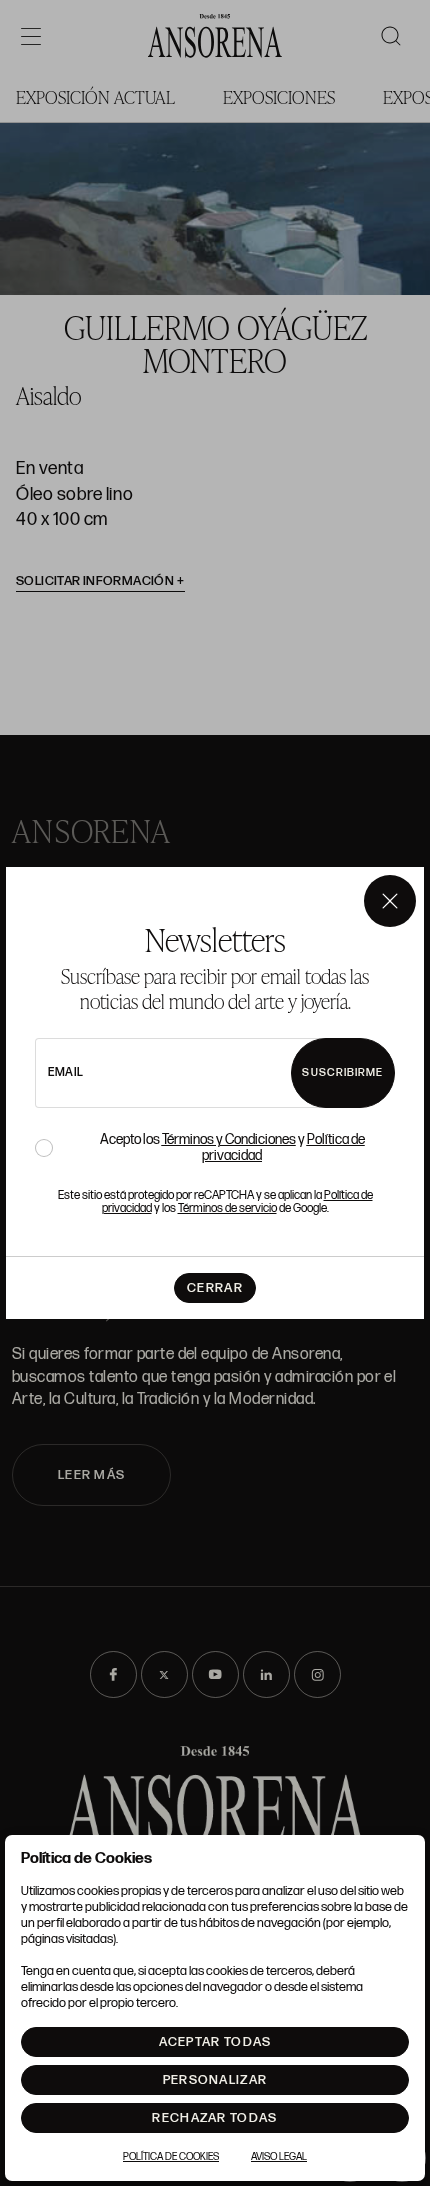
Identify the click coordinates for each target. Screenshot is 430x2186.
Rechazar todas (214, 2118)
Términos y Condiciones (229, 1139)
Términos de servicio (227, 1208)
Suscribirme (342, 1072)
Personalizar (215, 2080)
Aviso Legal (279, 2157)
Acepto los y (232, 1148)
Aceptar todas (215, 2042)
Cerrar (215, 1288)
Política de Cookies (171, 2157)
